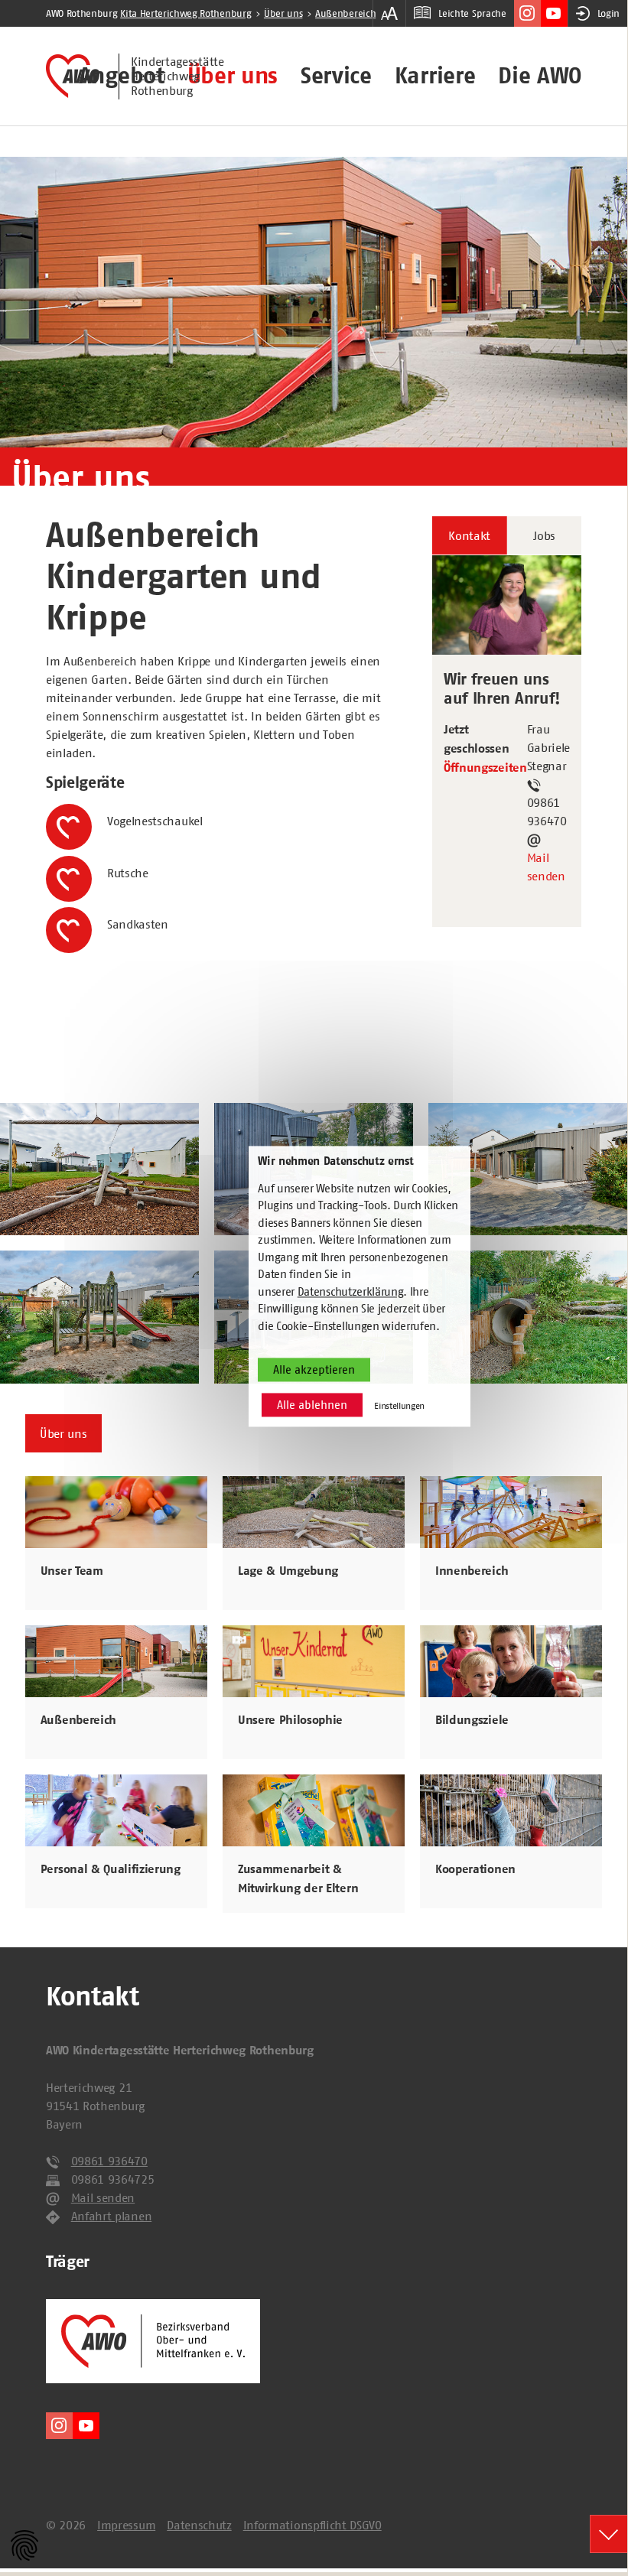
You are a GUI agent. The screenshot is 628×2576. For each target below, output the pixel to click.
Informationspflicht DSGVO (312, 2525)
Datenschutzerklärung (351, 1291)
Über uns (233, 76)
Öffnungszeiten (485, 768)
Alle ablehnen (312, 1405)
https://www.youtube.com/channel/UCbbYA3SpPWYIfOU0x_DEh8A (554, 13)
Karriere (435, 76)
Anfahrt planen (112, 2216)
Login (608, 13)
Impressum (126, 2525)
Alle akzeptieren (314, 1370)
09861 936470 (109, 2161)
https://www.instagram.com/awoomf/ (527, 13)
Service (336, 76)
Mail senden (546, 867)
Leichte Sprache (472, 13)
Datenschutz (199, 2525)
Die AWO (540, 76)
